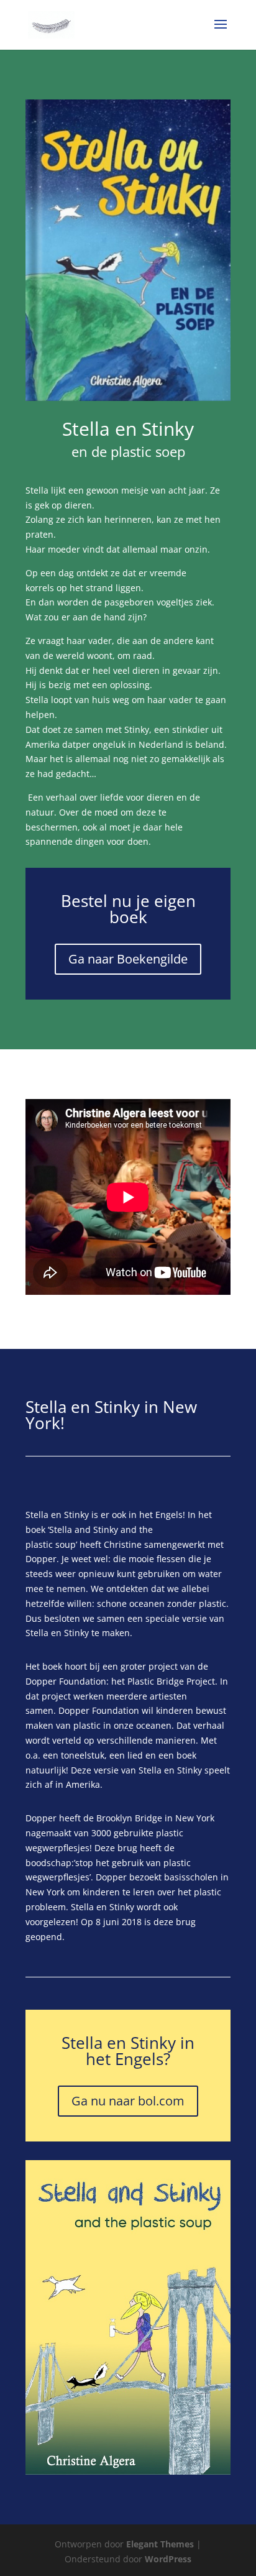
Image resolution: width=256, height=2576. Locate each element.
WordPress (168, 2559)
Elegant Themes (160, 2544)
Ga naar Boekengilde (128, 959)
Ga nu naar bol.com (128, 2101)
